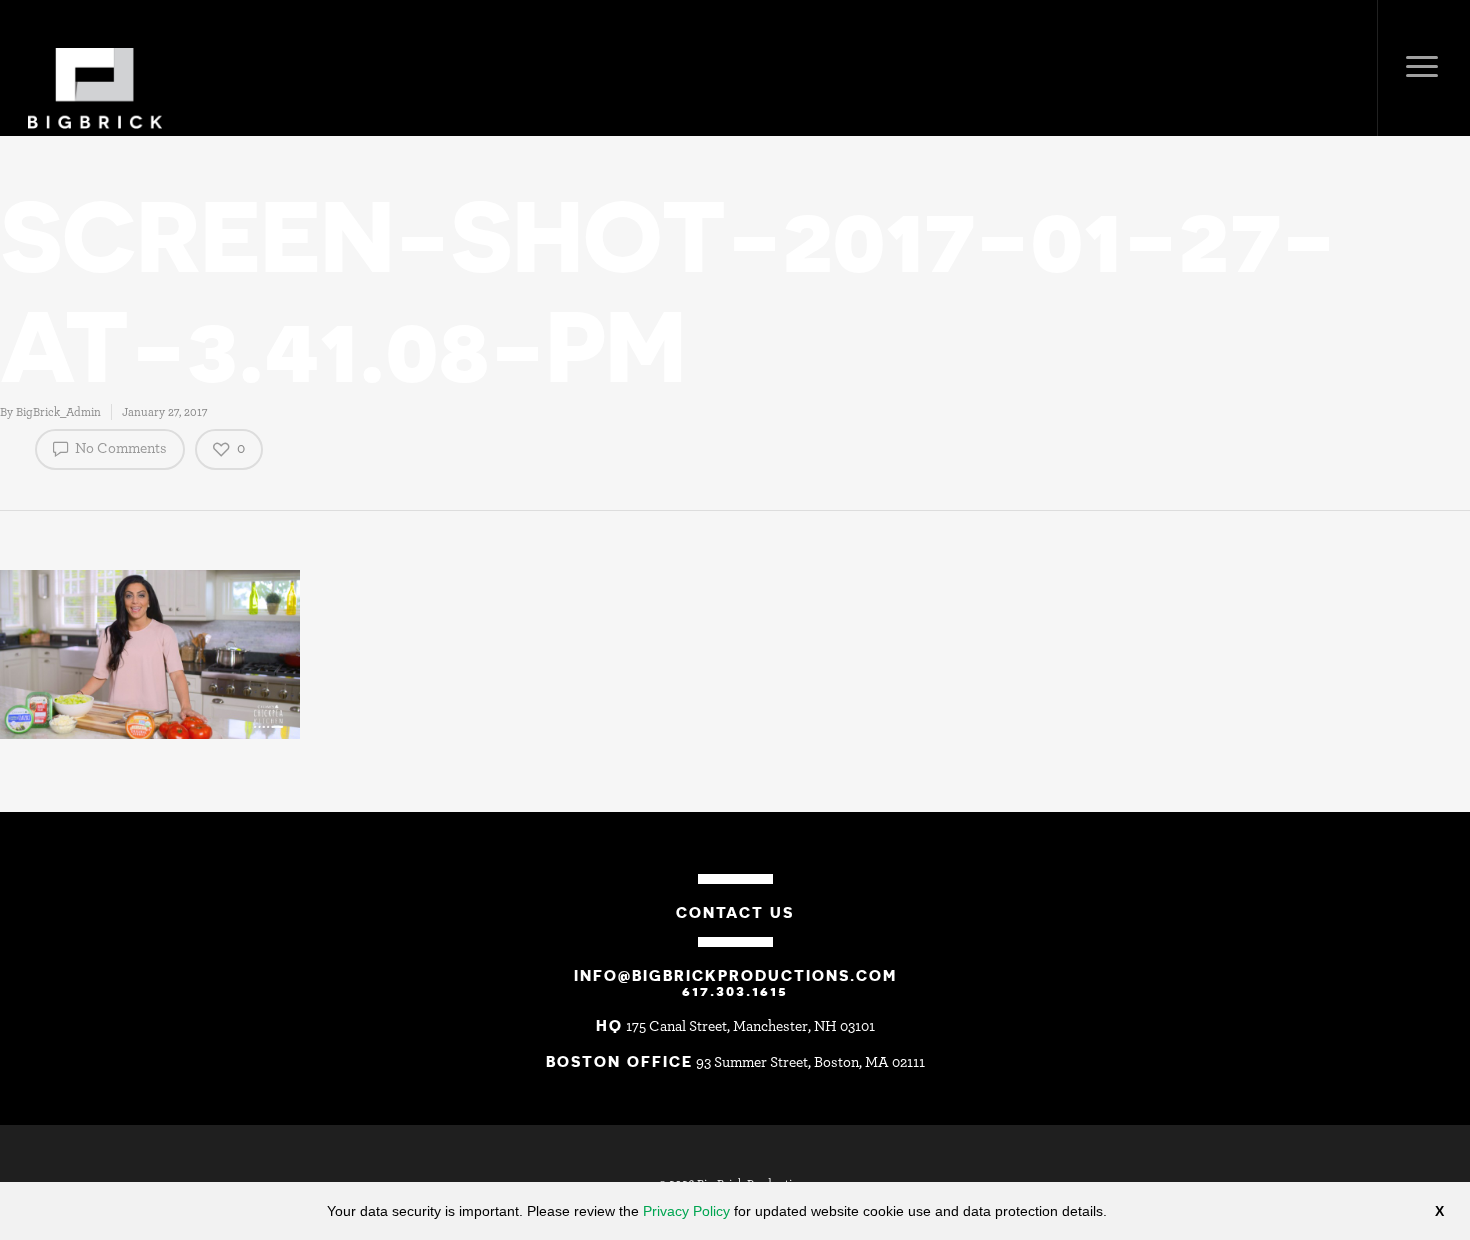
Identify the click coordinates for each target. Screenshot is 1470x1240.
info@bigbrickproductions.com (735, 975)
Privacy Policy (686, 1211)
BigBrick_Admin (58, 412)
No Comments (119, 448)
